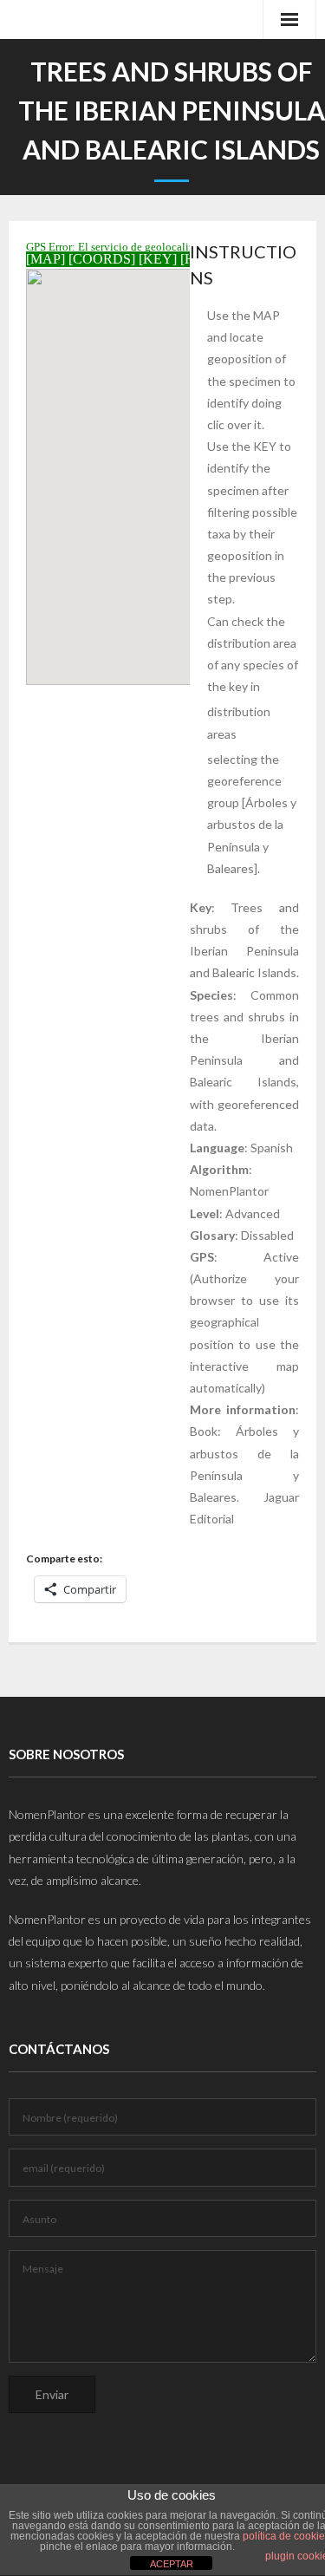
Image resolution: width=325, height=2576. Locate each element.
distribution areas (239, 722)
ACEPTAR (172, 2564)
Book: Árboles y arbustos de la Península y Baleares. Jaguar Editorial (244, 1475)
